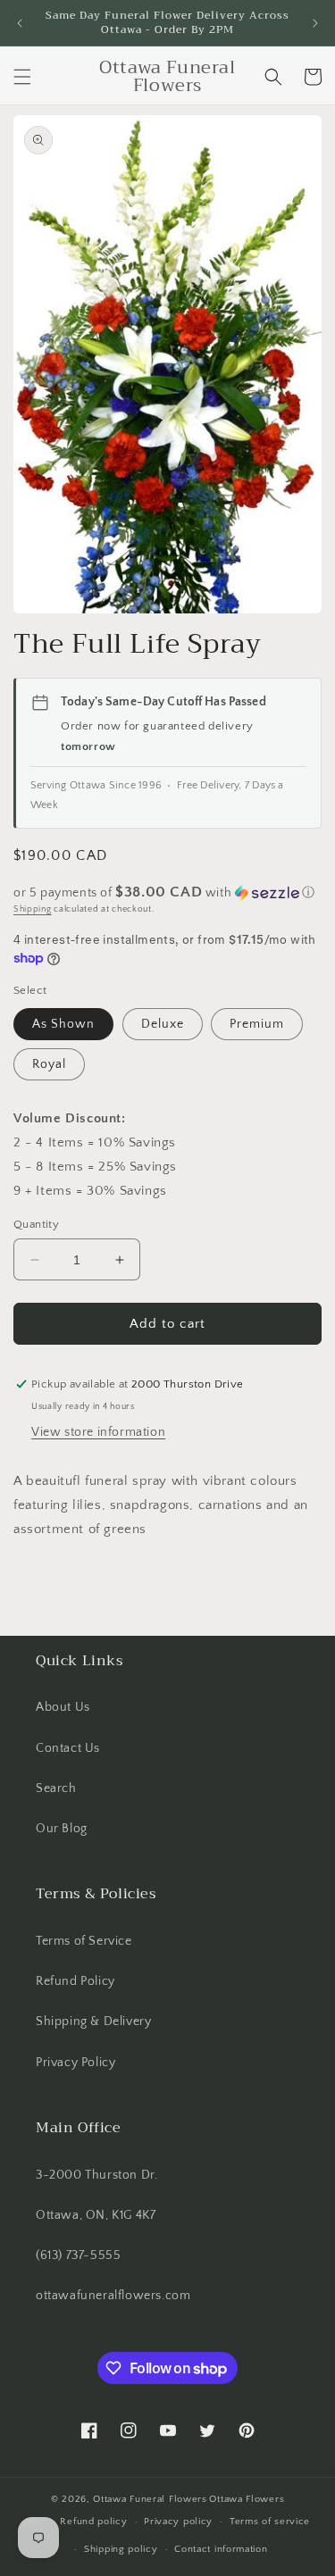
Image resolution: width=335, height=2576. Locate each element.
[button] (22, 77)
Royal (49, 1064)
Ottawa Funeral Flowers (150, 2499)
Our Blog (62, 1829)
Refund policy (93, 2522)
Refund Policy (75, 1981)
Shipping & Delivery (93, 2022)
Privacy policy (178, 2522)
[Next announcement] (315, 23)
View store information (98, 1432)
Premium (257, 1024)
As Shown (63, 1024)
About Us (63, 1707)
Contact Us (68, 1748)
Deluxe (163, 1024)
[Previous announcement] (20, 23)
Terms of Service (84, 1941)
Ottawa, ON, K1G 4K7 (96, 2215)
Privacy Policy (75, 2063)
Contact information (221, 2549)
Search (56, 1788)
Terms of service (270, 2522)
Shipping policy (121, 2549)
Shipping (33, 909)
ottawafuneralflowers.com (113, 2296)
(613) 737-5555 (78, 2255)
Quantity (36, 1224)
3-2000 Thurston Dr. (96, 2175)
